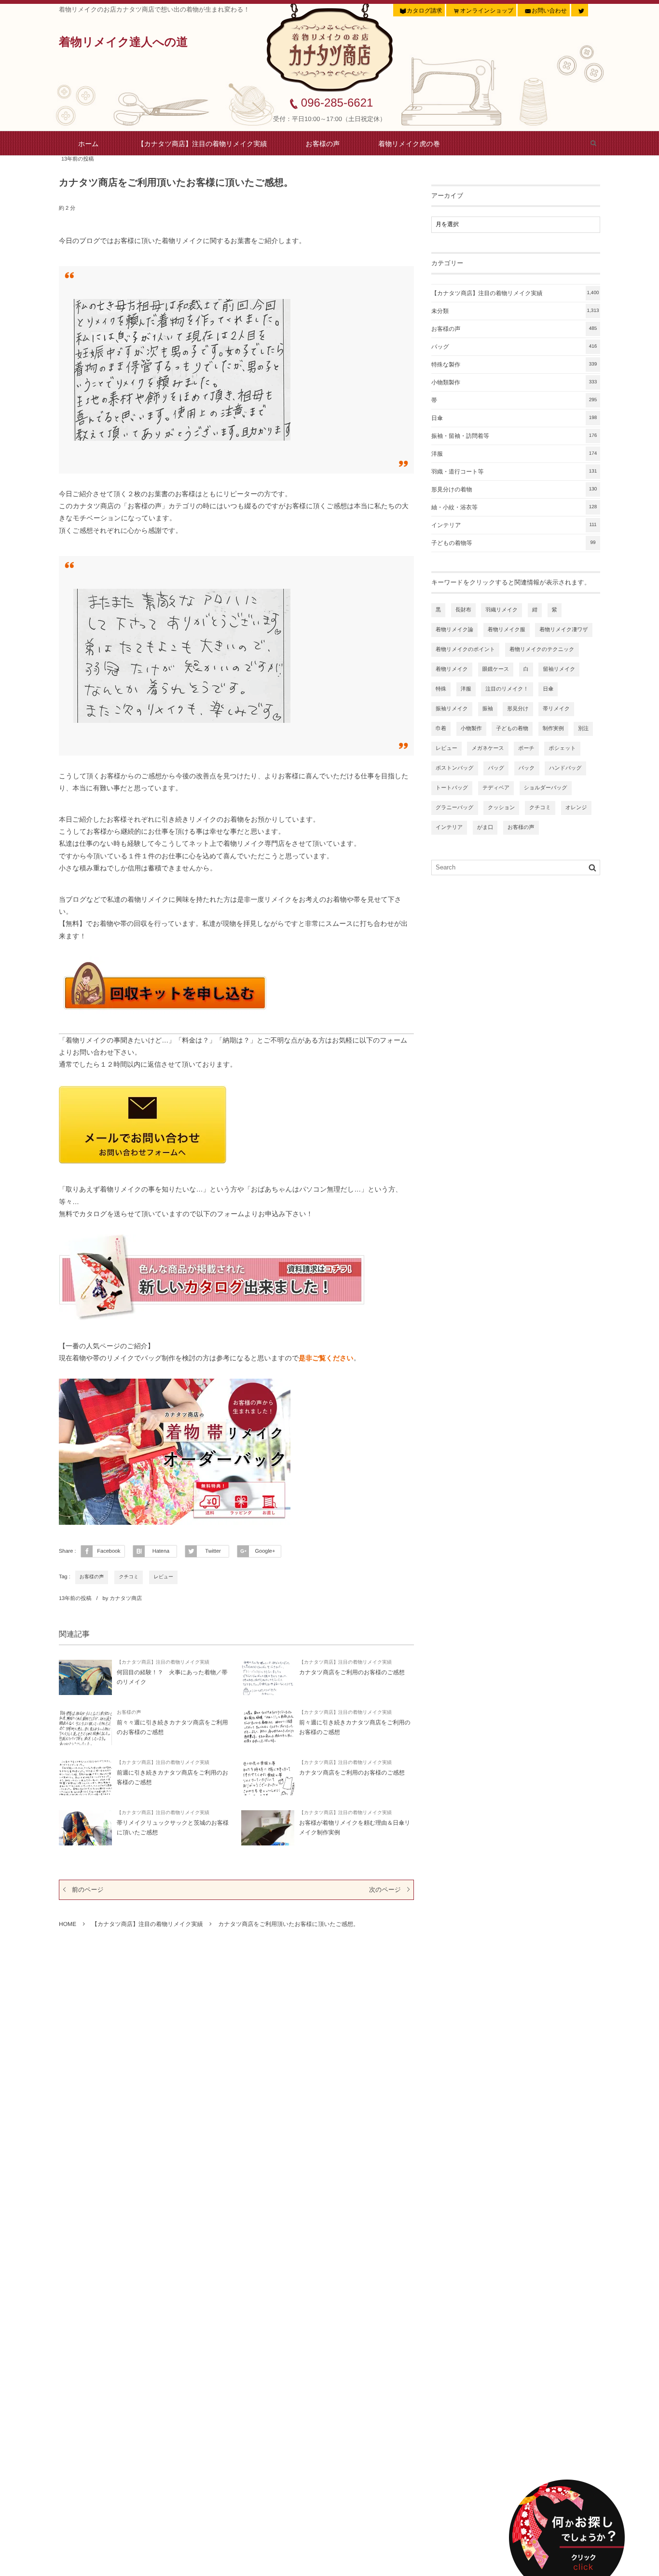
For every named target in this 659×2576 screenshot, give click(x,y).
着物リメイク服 (507, 630)
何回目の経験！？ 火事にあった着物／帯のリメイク (172, 1677)
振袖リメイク (452, 709)
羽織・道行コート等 (514, 472)
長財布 (463, 610)
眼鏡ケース (496, 669)
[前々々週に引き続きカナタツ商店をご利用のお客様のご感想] (85, 1728)
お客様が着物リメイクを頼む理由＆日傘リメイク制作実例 (355, 1828)
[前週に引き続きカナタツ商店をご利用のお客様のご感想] (85, 1778)
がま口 (485, 827)
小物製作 (471, 729)
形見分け (518, 709)
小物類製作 (514, 382)
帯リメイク (556, 709)
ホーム (89, 144)
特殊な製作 (514, 365)
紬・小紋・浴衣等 (514, 507)
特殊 (441, 689)
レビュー (163, 1577)
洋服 (514, 454)
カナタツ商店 (126, 1599)
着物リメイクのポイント (465, 650)
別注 (583, 729)
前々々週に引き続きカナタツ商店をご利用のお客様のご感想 (172, 1727)
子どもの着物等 (514, 543)
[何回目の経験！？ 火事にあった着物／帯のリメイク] (85, 1677)
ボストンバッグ (455, 768)
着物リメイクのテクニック (542, 650)
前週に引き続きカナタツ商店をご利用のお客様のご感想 (172, 1777)
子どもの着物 (512, 729)
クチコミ (129, 1577)
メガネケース (487, 748)
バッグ (514, 347)
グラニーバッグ (455, 808)
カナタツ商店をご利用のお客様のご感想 (352, 1672)
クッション (501, 808)
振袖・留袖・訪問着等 (514, 436)
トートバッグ (452, 788)
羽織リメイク (501, 610)
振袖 (488, 709)
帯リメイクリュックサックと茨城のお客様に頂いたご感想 (173, 1828)
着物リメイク (452, 669)
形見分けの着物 (514, 489)
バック (527, 768)
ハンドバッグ (565, 768)
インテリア (514, 525)
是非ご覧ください (326, 1358)
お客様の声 (323, 144)
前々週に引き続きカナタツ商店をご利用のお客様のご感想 (355, 1727)
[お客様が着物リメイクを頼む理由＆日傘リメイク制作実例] (268, 1828)
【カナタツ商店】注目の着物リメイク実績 (202, 144)
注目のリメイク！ (507, 689)
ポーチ (526, 748)
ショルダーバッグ (546, 788)
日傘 (514, 418)
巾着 (441, 729)
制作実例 (553, 729)
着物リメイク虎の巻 (409, 144)
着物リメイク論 (454, 630)
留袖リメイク (559, 669)
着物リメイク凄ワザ (564, 630)
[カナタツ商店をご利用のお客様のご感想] (268, 1677)
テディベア (496, 788)
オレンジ (576, 808)
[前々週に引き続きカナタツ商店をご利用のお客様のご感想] (268, 1728)
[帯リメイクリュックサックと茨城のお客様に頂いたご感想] (85, 1828)
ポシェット (562, 748)
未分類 (515, 311)
